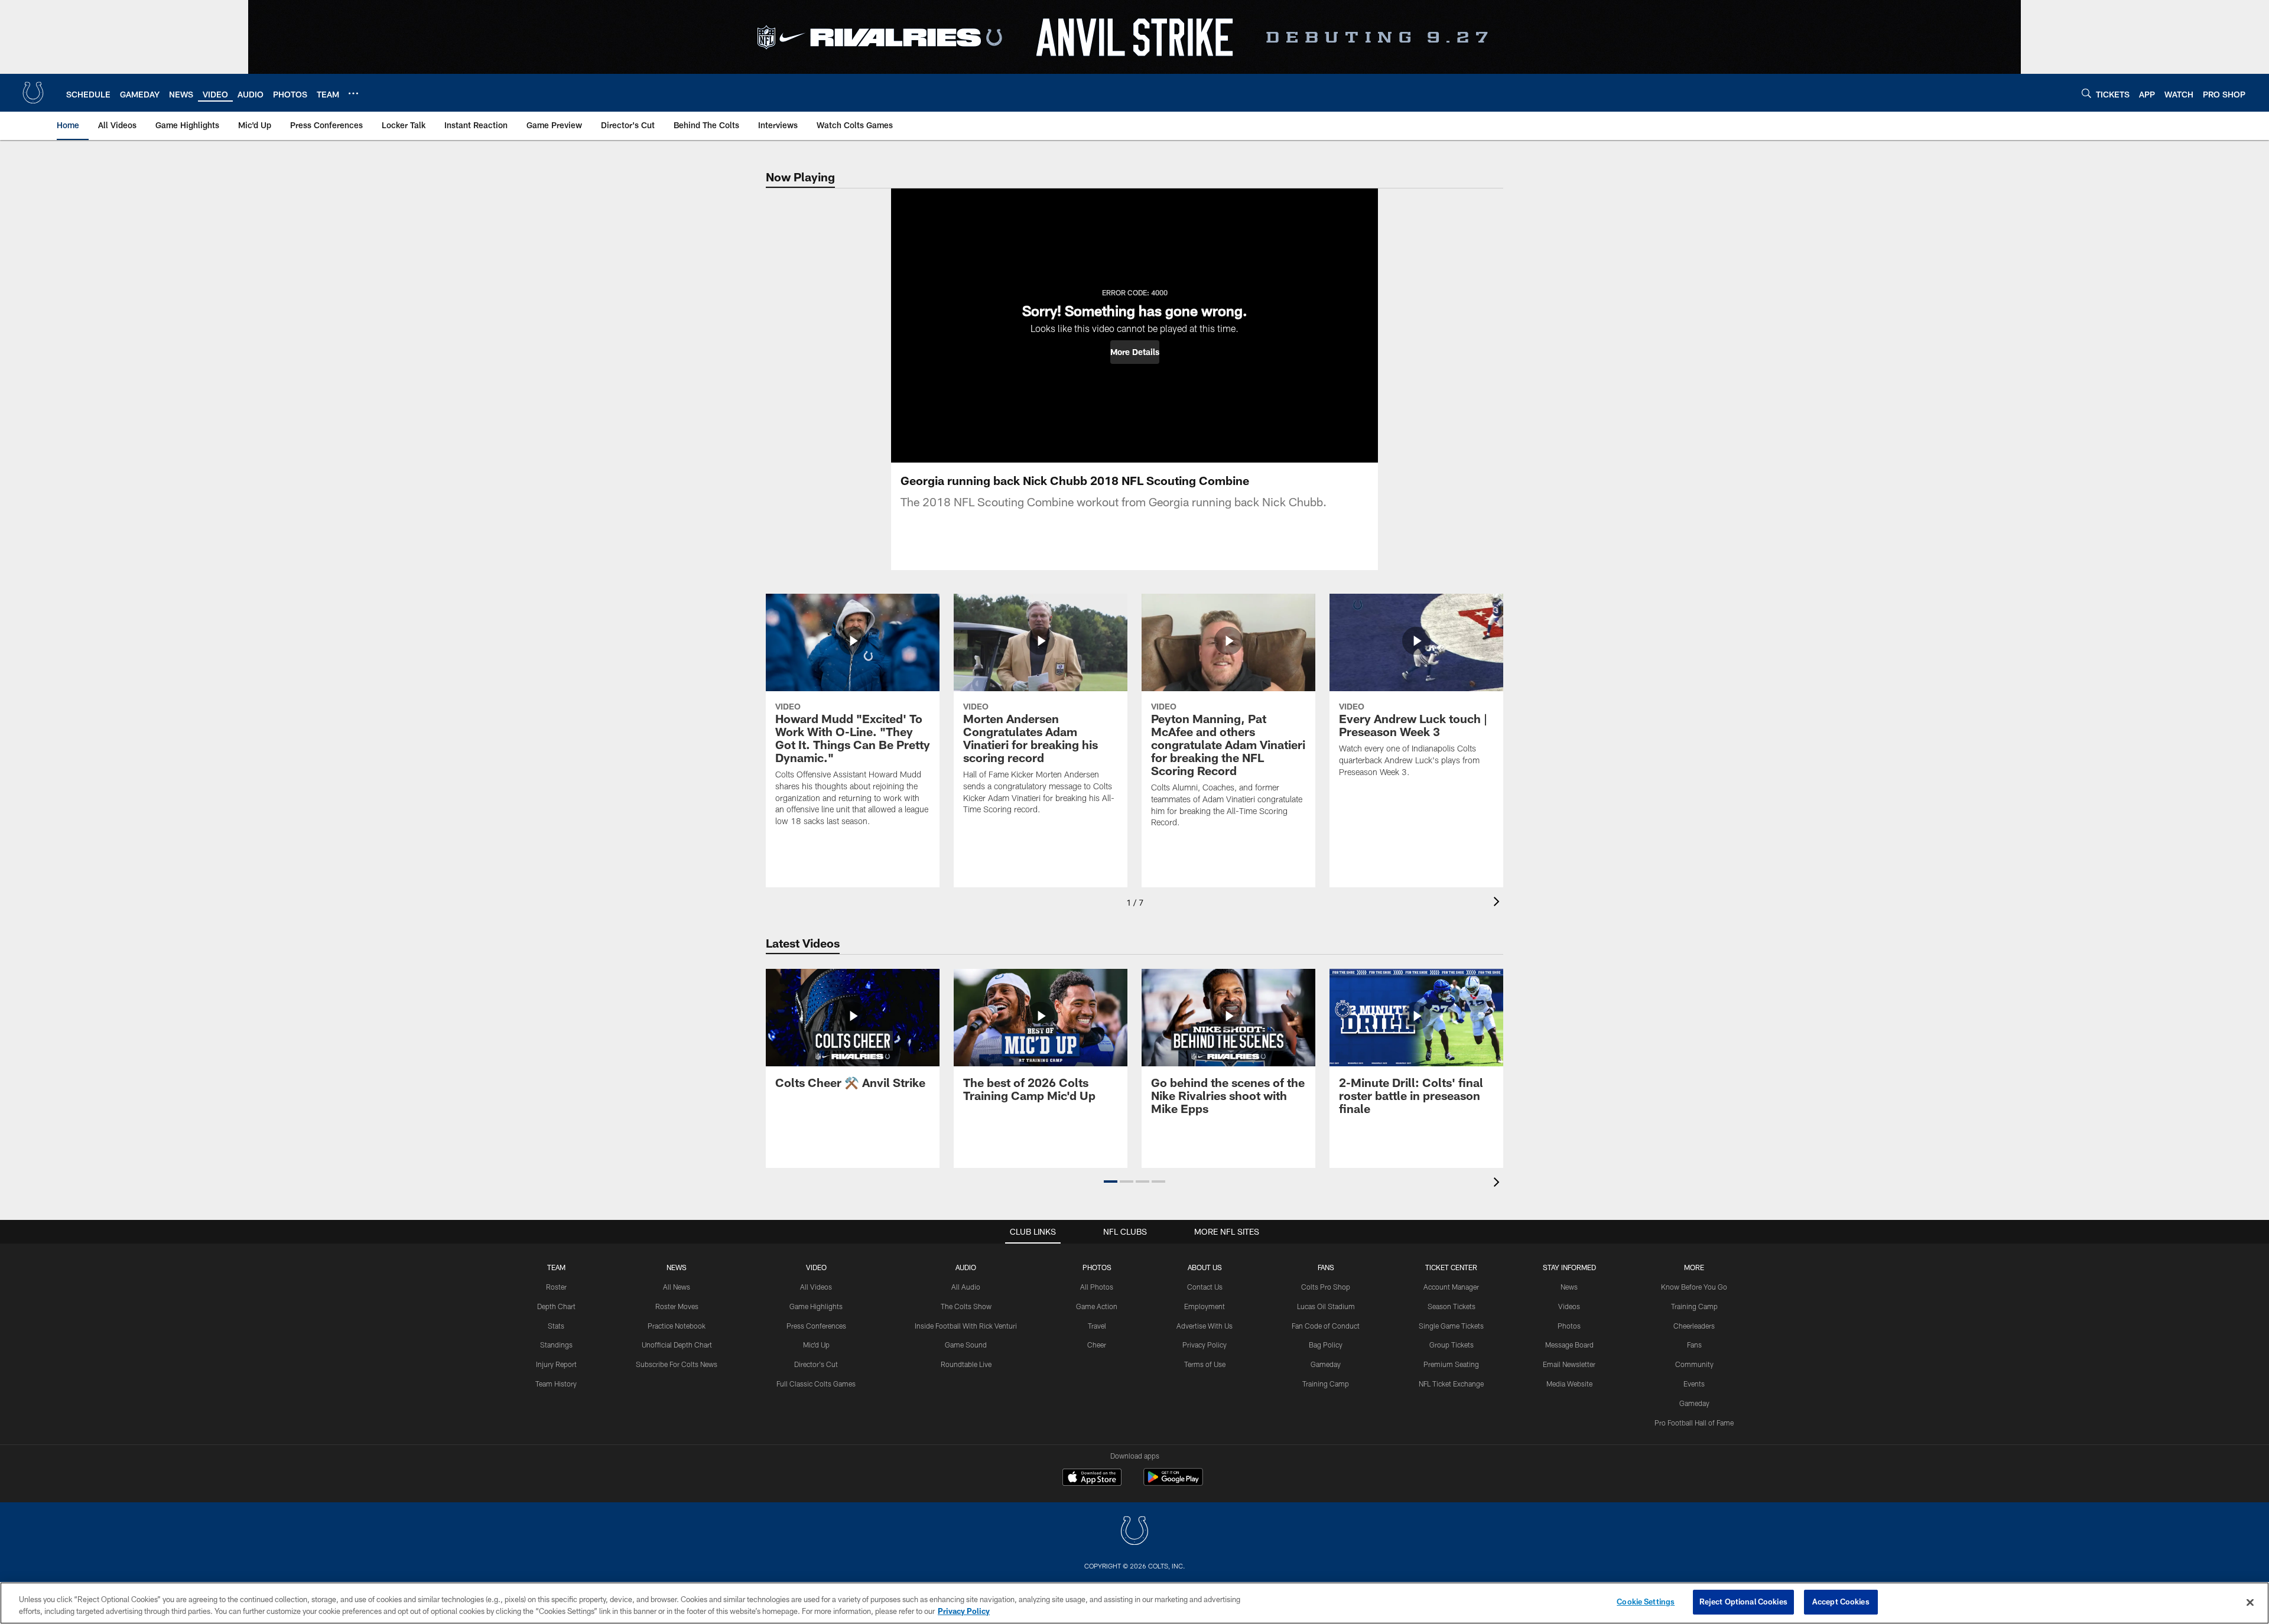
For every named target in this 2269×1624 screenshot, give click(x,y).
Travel (1097, 1326)
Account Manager (1451, 1287)
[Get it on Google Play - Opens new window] (1173, 1483)
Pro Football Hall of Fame (1694, 1423)
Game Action (1097, 1306)
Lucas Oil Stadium (1326, 1306)
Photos (1097, 1267)
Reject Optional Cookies (1743, 1602)
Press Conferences (816, 1326)
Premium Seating (1451, 1364)
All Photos (1097, 1287)
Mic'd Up (816, 1345)
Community (1694, 1364)
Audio (966, 1267)
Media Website (1569, 1384)
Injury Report (556, 1364)
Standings (556, 1345)
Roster (556, 1287)
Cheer (1097, 1345)
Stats (556, 1326)
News (677, 1267)
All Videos (816, 1287)
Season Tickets (1452, 1306)
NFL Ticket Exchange (1451, 1384)
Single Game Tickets (1451, 1326)
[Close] (2250, 1602)
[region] (1134, 1603)
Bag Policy (1326, 1345)
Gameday (1326, 1364)
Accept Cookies (1841, 1602)
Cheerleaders (1694, 1326)
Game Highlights (816, 1306)
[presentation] (1498, 903)
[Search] (2086, 93)
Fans (1694, 1345)
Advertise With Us (1205, 1326)
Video (816, 1267)
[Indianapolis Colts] (1134, 1532)
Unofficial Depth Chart (677, 1345)
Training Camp (1326, 1384)
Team (556, 1267)
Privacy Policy (1205, 1345)
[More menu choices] (353, 93)
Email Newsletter (1569, 1364)
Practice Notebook (677, 1326)
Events (1694, 1384)
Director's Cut (816, 1364)
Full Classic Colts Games (816, 1384)
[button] (1135, 352)
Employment (1205, 1306)
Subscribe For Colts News (677, 1364)
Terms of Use (1205, 1364)
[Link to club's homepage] (33, 93)
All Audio (966, 1287)
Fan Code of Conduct (1326, 1326)
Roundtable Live (966, 1364)
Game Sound (966, 1345)
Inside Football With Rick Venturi (966, 1326)
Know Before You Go (1694, 1287)
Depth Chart (556, 1306)
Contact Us (1205, 1287)
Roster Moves (677, 1306)
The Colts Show (966, 1306)
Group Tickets (1452, 1345)
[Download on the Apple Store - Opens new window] (1092, 1479)
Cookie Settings (1646, 1602)
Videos (1569, 1306)
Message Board (1569, 1345)
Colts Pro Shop (1326, 1287)
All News (677, 1287)
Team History (556, 1384)
